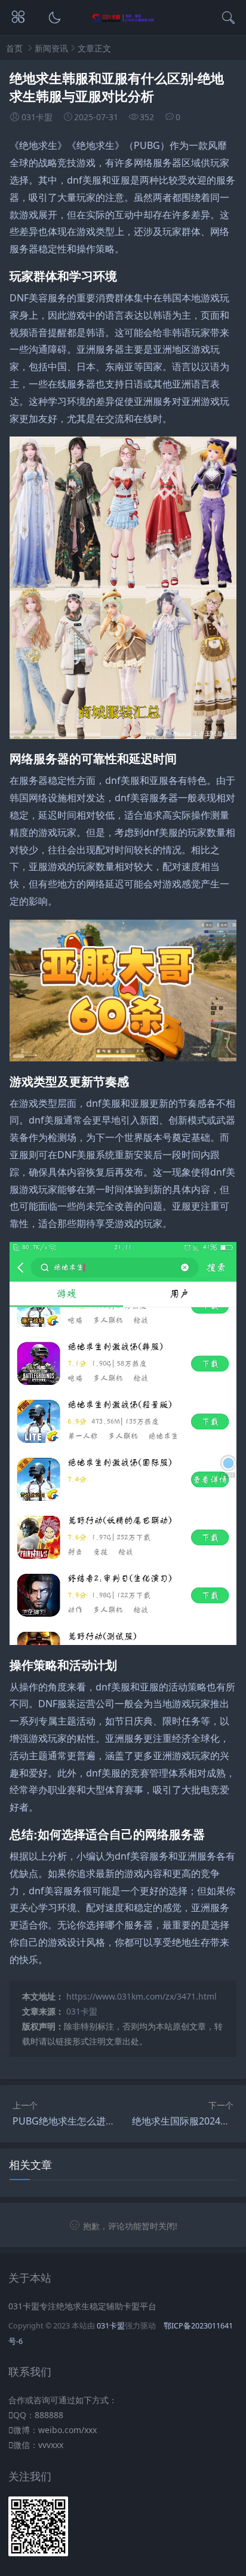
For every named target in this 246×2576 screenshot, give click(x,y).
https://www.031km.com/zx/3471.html (142, 1996)
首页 (14, 48)
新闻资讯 (51, 48)
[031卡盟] (123, 19)
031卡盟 (82, 2011)
